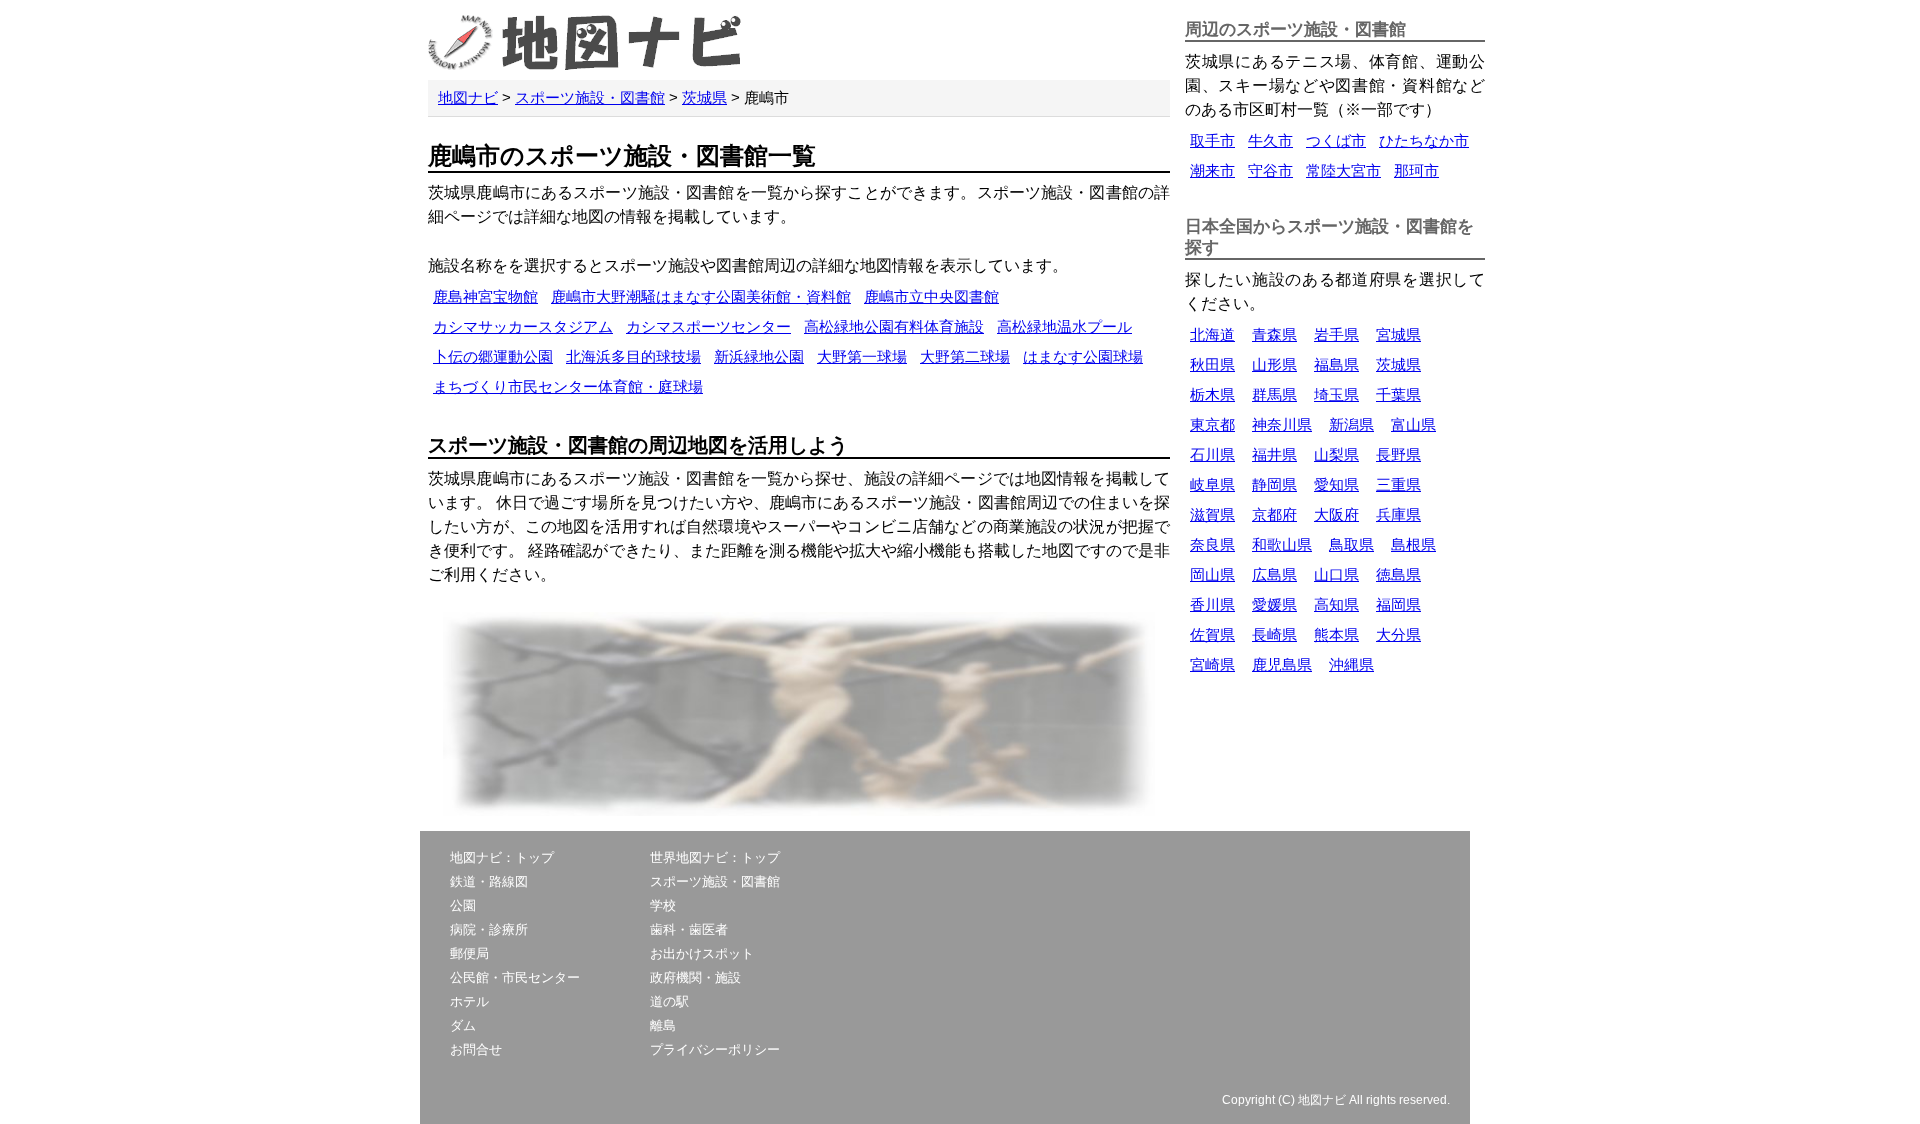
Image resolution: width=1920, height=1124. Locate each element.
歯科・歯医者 (689, 929)
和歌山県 (1282, 544)
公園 (463, 905)
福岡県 (1398, 604)
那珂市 (1416, 170)
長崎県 (1274, 634)
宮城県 (1398, 334)
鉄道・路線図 (489, 881)
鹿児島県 (1282, 664)
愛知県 (1336, 484)
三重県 (1398, 484)
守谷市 (1270, 170)
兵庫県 (1398, 514)
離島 (663, 1025)
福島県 (1336, 364)
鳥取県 (1351, 544)
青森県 (1274, 334)
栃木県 (1212, 394)
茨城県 (704, 97)
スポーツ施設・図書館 (590, 97)
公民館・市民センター (515, 977)
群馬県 (1274, 394)
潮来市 (1212, 170)
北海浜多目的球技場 (633, 356)
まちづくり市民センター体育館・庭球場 (568, 386)
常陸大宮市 (1343, 170)
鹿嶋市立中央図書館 (931, 296)
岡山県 (1212, 574)
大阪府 (1336, 514)
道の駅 (669, 1001)
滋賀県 (1212, 514)
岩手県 (1336, 334)
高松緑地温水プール (1064, 326)
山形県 (1274, 364)
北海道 (1212, 334)
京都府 (1274, 514)
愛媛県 (1274, 604)
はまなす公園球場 (1083, 356)
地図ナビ (468, 97)
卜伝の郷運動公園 (493, 356)
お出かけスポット (702, 953)
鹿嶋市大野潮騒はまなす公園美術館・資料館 (701, 296)
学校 (663, 905)
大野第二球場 (965, 356)
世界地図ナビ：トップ (715, 857)
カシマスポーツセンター (708, 326)
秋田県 (1212, 364)
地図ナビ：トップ (502, 857)
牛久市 (1270, 140)
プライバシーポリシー (715, 1049)
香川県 (1212, 604)
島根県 (1413, 544)
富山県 (1413, 424)
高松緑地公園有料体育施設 (894, 326)
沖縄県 (1351, 664)
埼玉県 (1336, 394)
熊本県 (1336, 634)
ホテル (469, 1001)
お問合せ (476, 1049)
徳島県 (1398, 574)
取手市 (1212, 140)
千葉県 (1398, 394)
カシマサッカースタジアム (523, 326)
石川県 (1212, 454)
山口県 (1336, 574)
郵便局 (469, 953)
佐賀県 (1212, 634)
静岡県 (1274, 484)
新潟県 (1351, 424)
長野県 (1398, 454)
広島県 (1274, 574)
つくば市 (1336, 140)
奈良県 (1212, 544)
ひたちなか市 (1424, 140)
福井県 (1274, 454)
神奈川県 (1282, 424)
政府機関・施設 (695, 977)
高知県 (1336, 604)
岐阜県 (1212, 484)
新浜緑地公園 (759, 356)
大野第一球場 (862, 356)
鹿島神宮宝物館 (485, 296)
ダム (463, 1025)
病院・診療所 (489, 929)
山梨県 (1336, 454)
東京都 (1212, 424)
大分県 (1398, 634)
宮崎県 (1212, 664)
